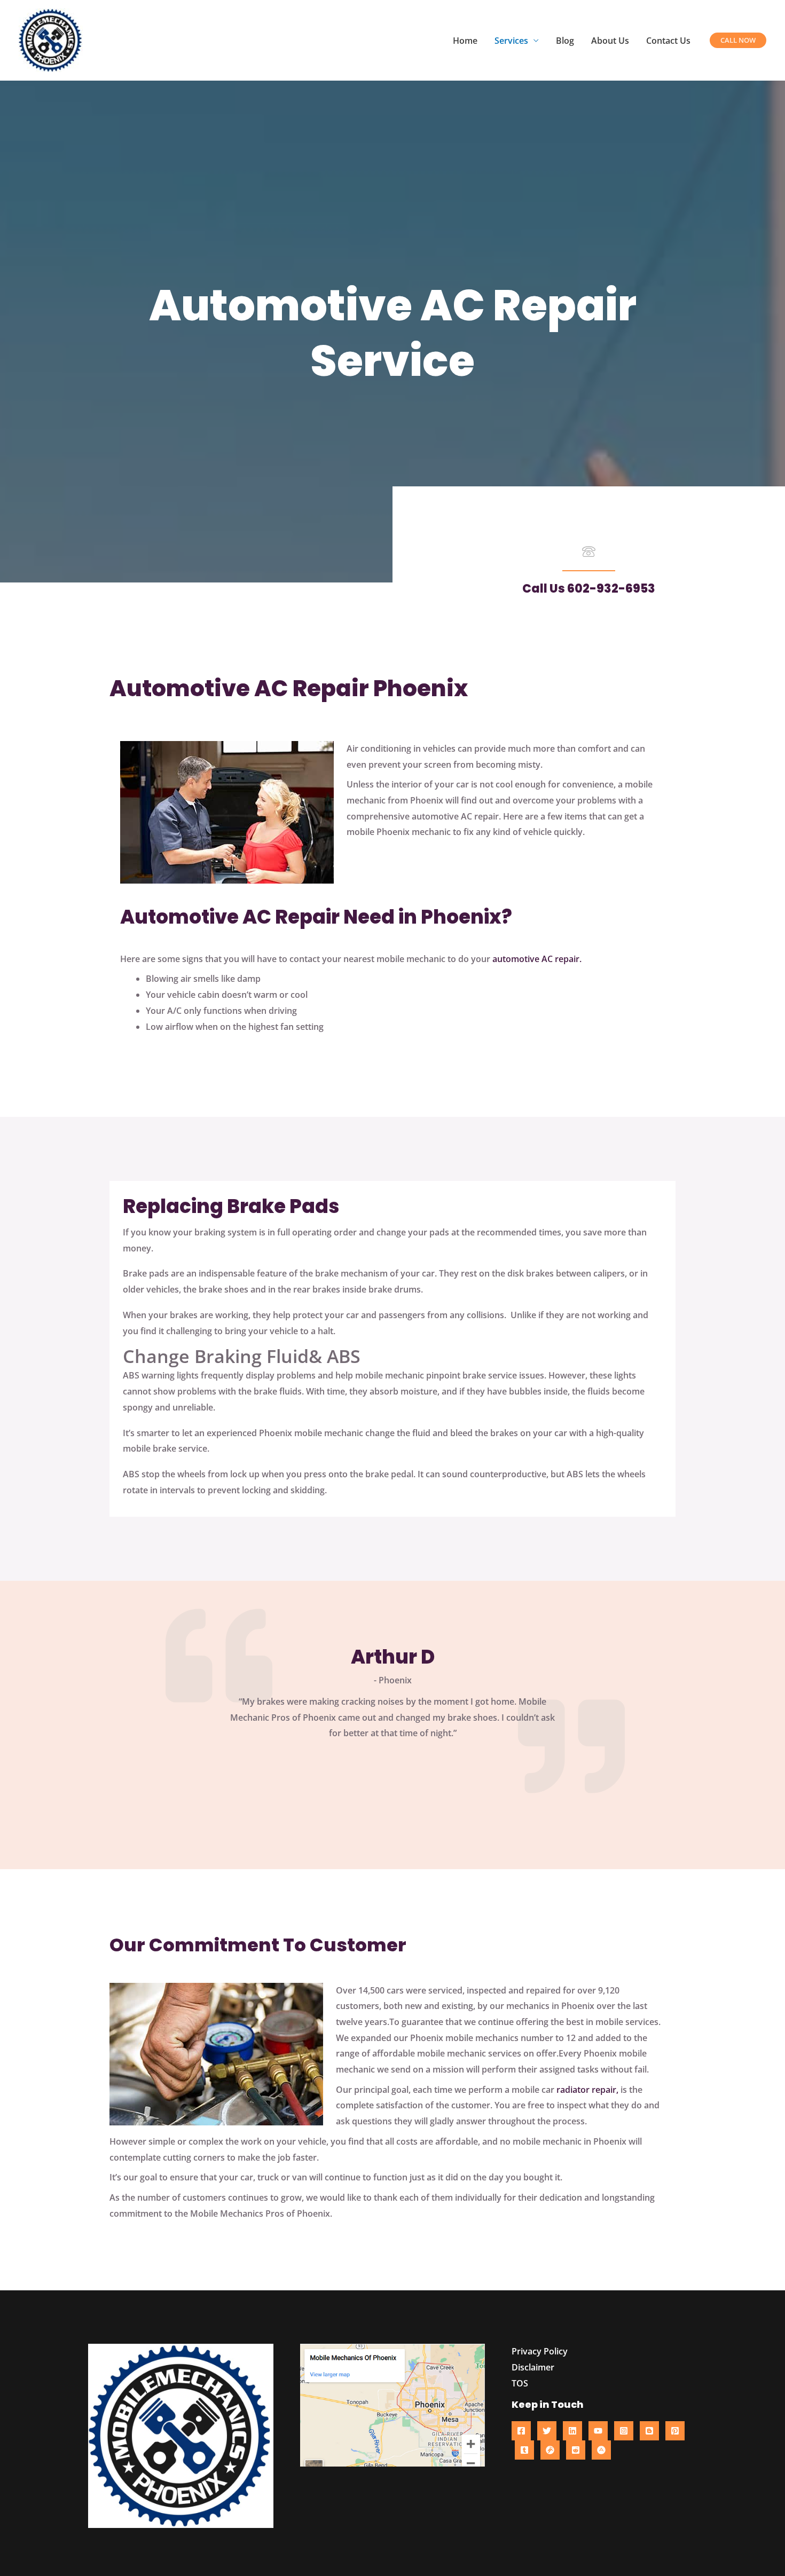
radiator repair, (587, 2090)
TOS (520, 2383)
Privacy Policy (540, 2351)
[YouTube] (598, 2431)
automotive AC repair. (537, 959)
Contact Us (668, 41)
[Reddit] (576, 2450)
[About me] (601, 2450)
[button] (738, 40)
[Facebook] (521, 2431)
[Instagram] (624, 2431)
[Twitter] (547, 2431)
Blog (565, 41)
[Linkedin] (572, 2431)
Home (465, 41)
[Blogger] (649, 2431)
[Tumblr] (524, 2450)
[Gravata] (550, 2450)
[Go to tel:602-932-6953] (589, 554)
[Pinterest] (675, 2431)
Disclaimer (533, 2367)
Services (511, 41)
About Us (610, 41)
